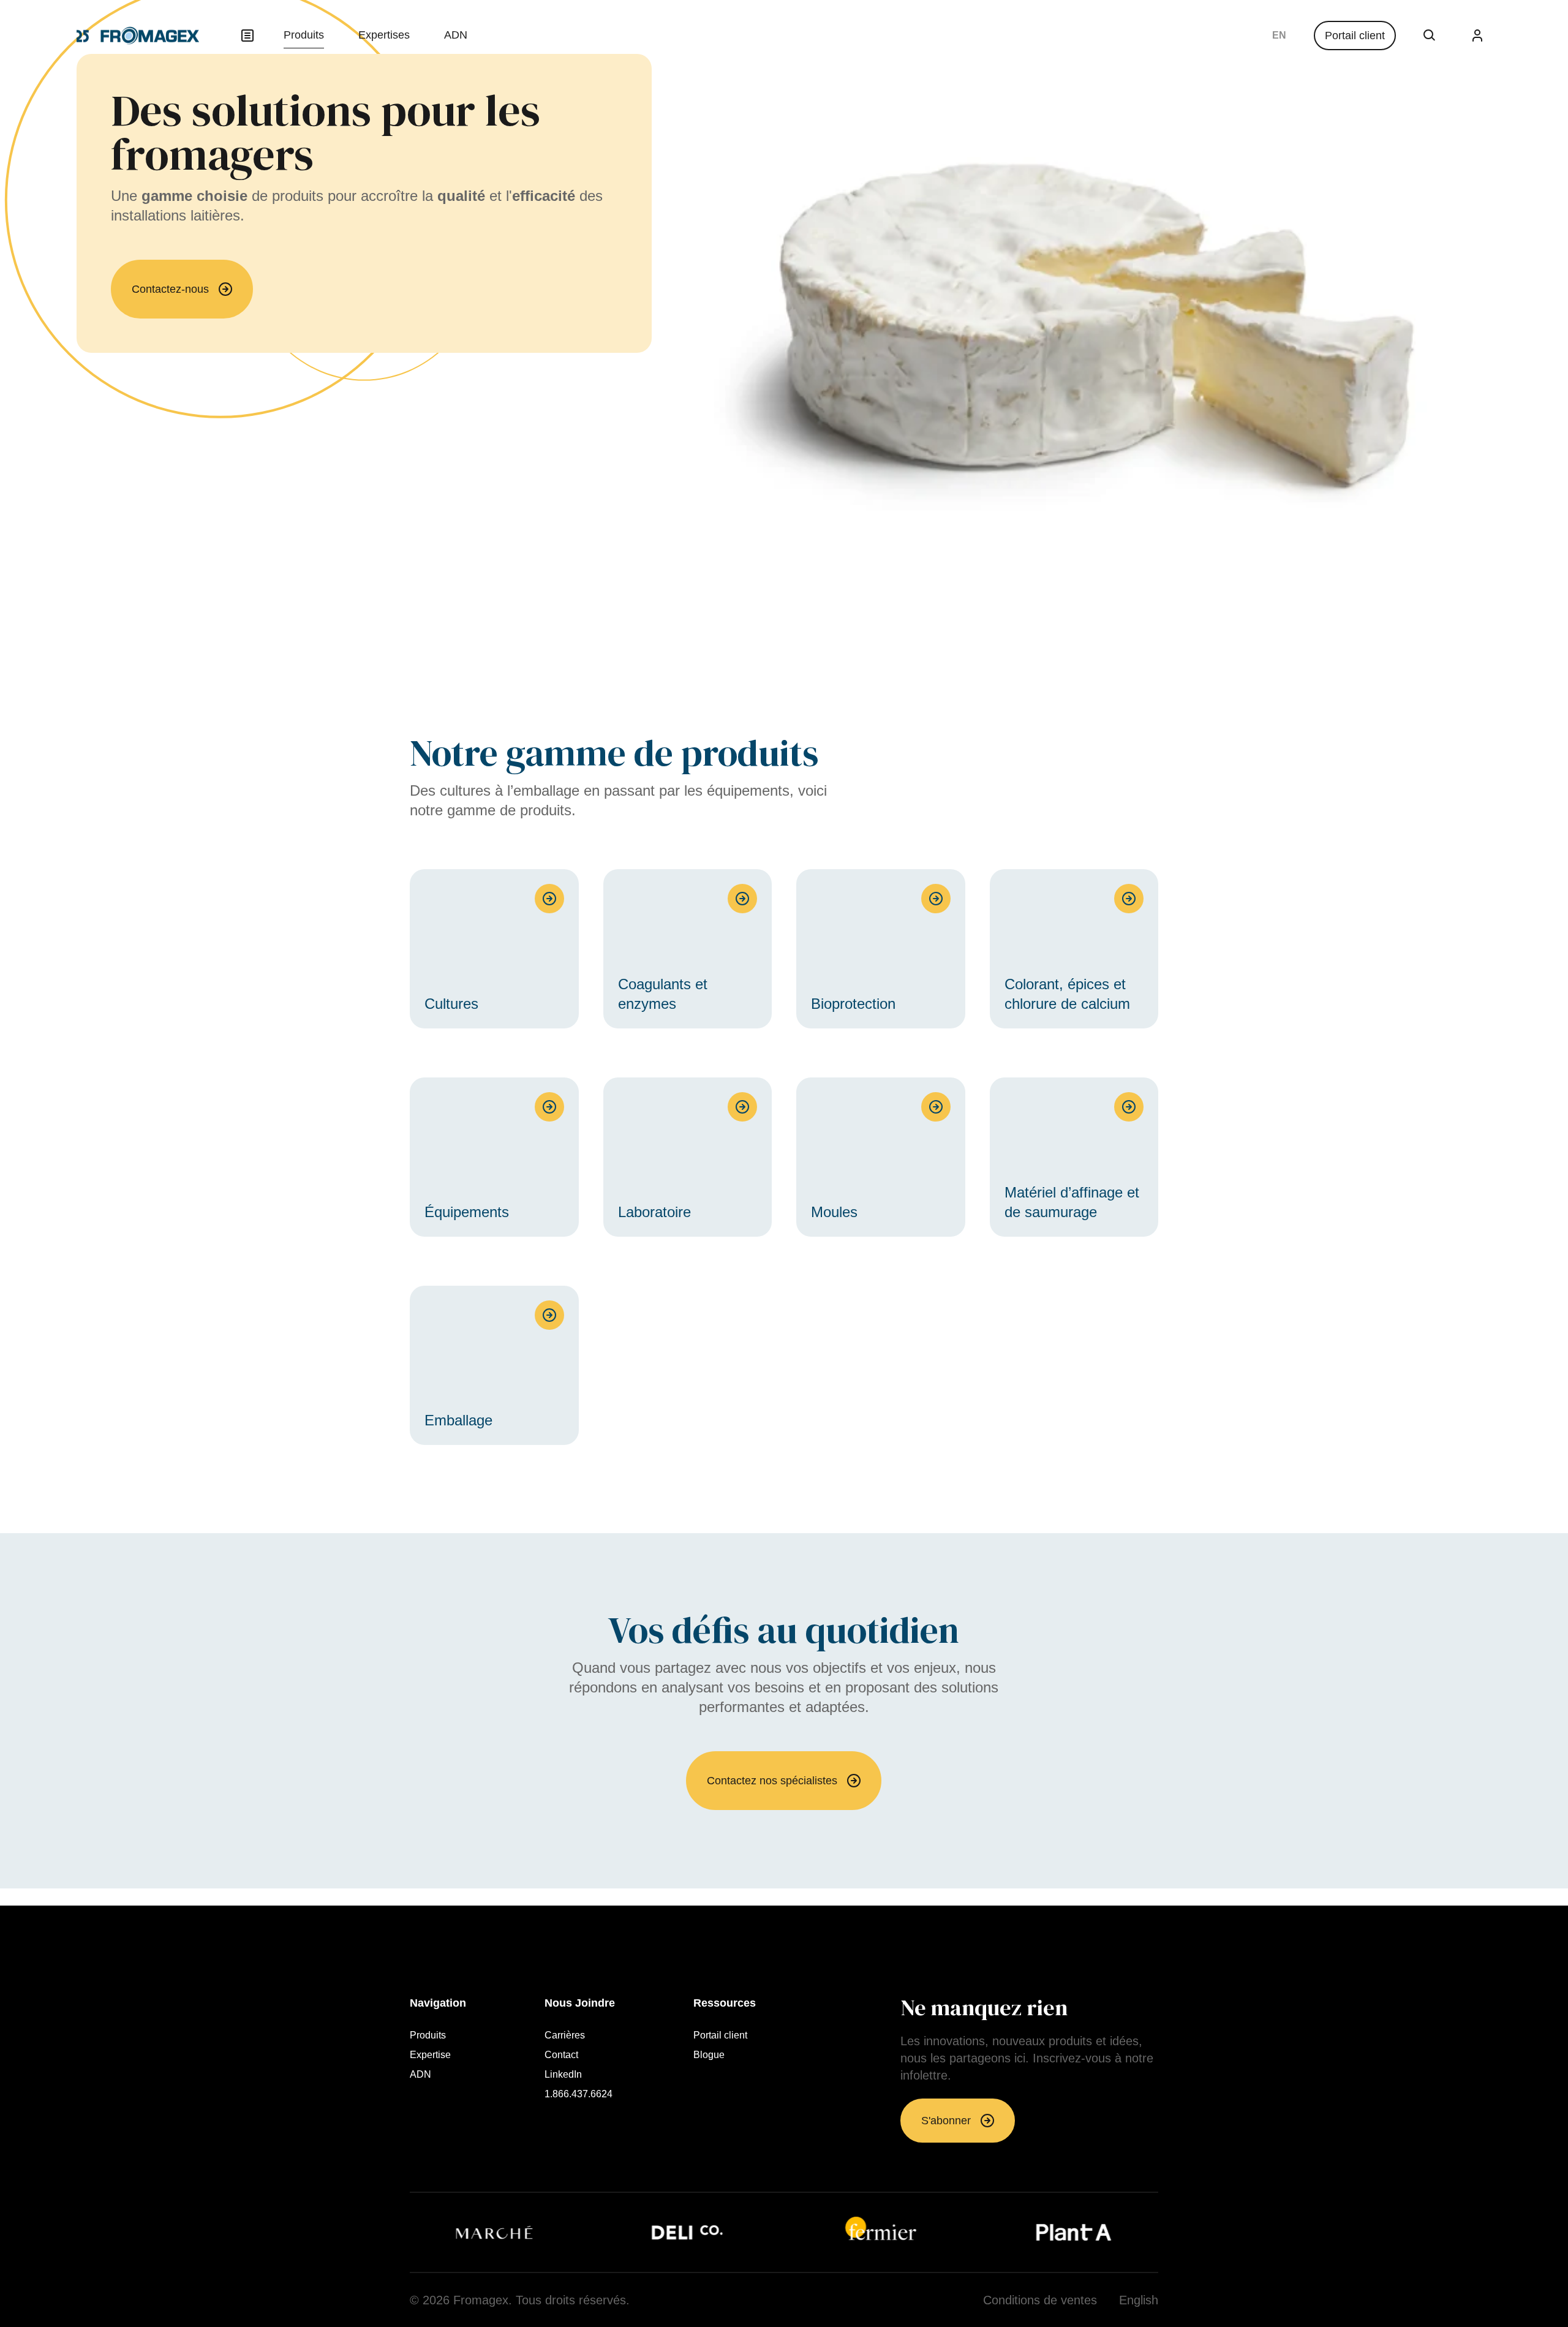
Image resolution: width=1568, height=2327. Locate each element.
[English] (1279, 36)
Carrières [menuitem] (565, 2035)
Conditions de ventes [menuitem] (1040, 2300)
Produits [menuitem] (304, 35)
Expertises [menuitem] (384, 35)
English (1279, 36)
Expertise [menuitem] (430, 2055)
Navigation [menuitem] (438, 2003)
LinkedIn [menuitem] (563, 2075)
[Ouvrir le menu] (247, 36)
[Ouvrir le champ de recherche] (1430, 36)
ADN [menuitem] (456, 35)
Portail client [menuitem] (720, 2035)
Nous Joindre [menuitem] (580, 2003)
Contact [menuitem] (561, 2055)
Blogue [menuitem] (709, 2055)
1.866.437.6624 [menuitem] (579, 2094)
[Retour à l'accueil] (138, 36)
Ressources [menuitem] (725, 2003)
